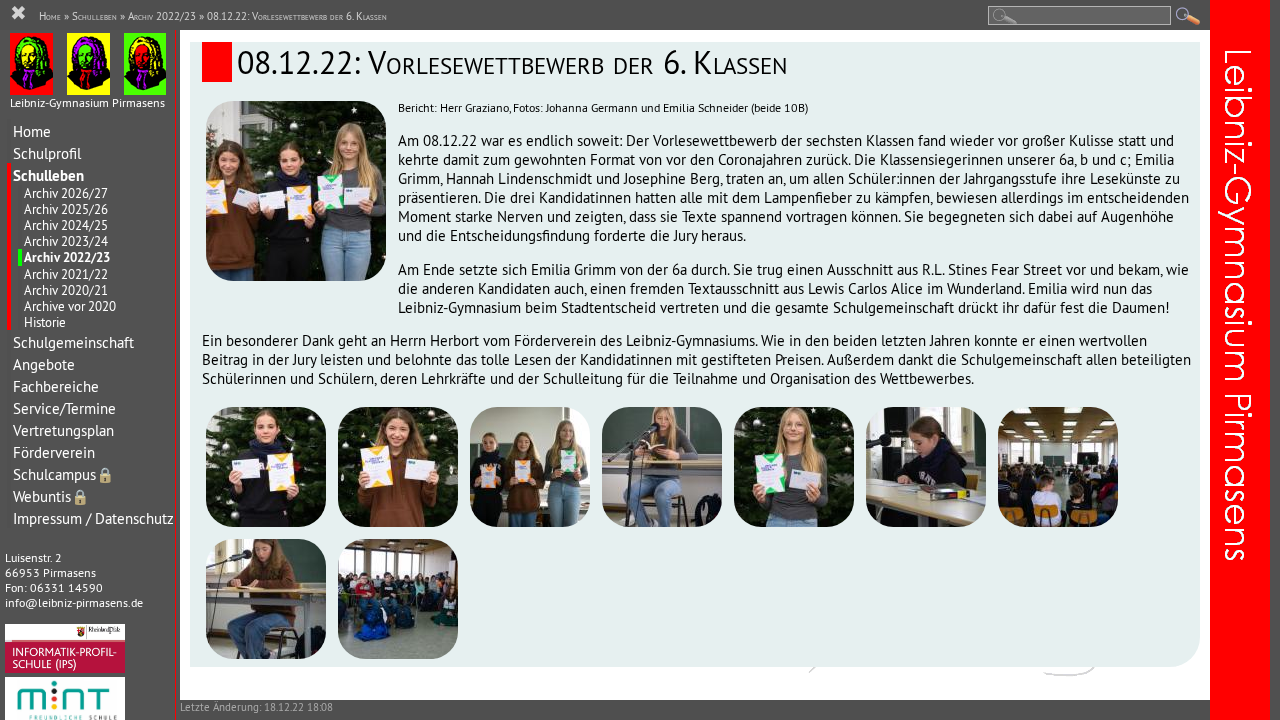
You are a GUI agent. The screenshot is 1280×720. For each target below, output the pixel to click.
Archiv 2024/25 (66, 225)
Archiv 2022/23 (67, 257)
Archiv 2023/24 (66, 241)
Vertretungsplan (63, 430)
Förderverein (54, 452)
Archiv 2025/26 (66, 209)
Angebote (44, 364)
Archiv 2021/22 (66, 274)
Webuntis (51, 496)
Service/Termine (64, 408)
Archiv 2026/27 (66, 193)
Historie (45, 322)
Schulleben (48, 175)
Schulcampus (63, 474)
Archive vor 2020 (70, 306)
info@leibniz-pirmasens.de (74, 602)
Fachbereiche (56, 386)
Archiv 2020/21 (66, 290)
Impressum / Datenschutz (93, 518)
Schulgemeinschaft (73, 342)
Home (32, 131)
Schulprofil (47, 153)
